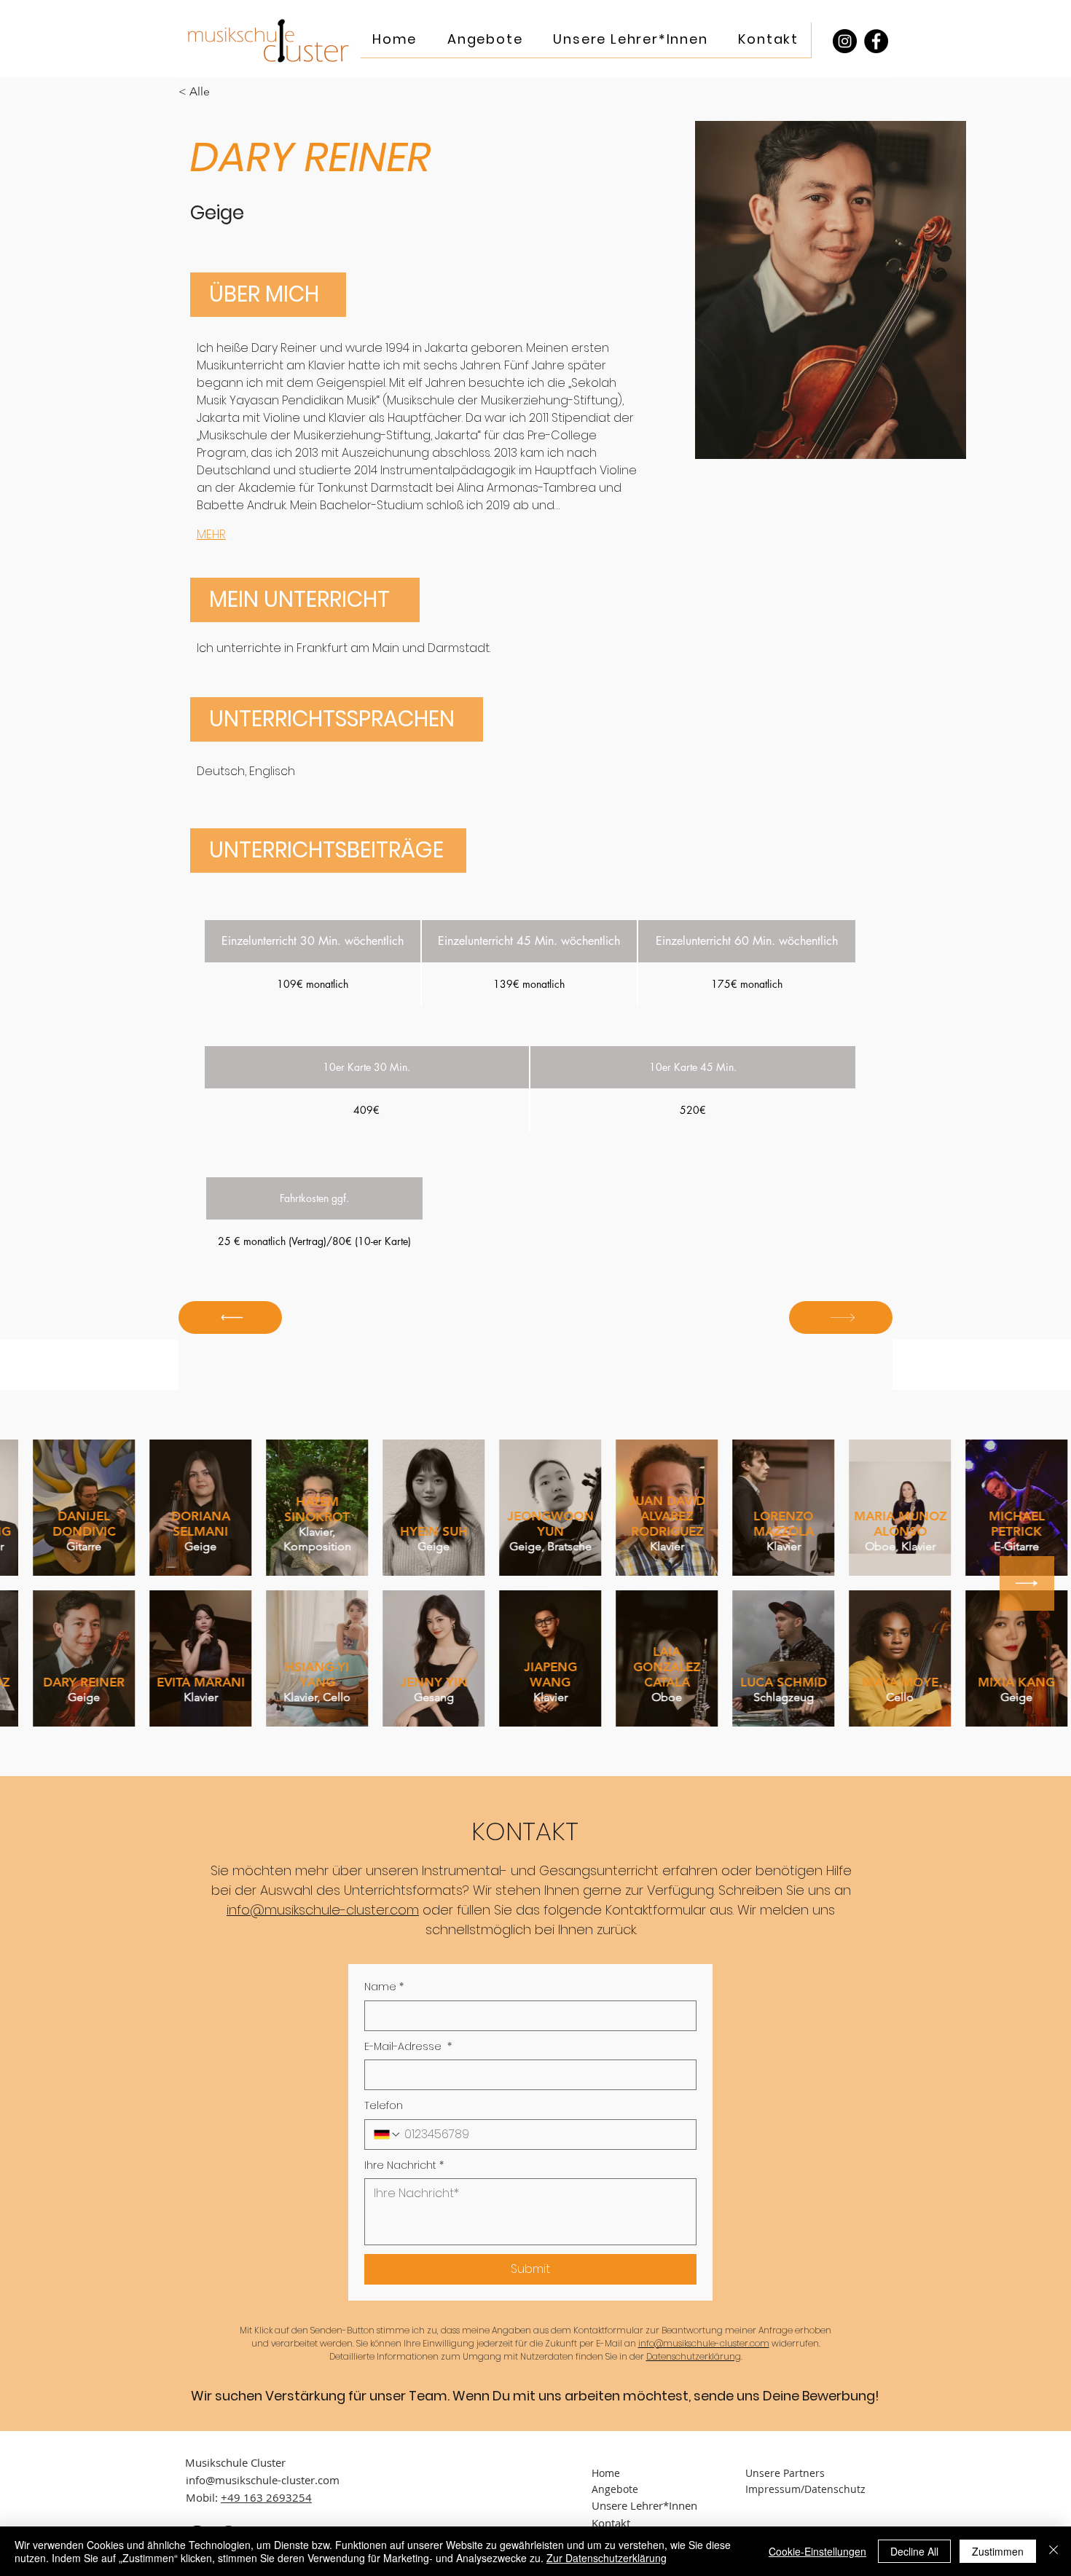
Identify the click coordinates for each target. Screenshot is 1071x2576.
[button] (485, 40)
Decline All (914, 2551)
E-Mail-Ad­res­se (408, 2047)
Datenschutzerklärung (694, 2356)
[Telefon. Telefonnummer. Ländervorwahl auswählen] (388, 2135)
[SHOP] (230, 1318)
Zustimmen (998, 2551)
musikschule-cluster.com (716, 2343)
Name (384, 1987)
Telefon (384, 2106)
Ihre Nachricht (404, 2165)
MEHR (211, 534)
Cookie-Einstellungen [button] (817, 2551)
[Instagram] (845, 41)
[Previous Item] (44, 1583)
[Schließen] (1054, 2551)
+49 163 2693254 (266, 2497)
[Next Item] (1027, 1583)
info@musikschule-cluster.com (323, 1910)
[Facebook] (876, 41)
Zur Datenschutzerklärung (607, 2558)
